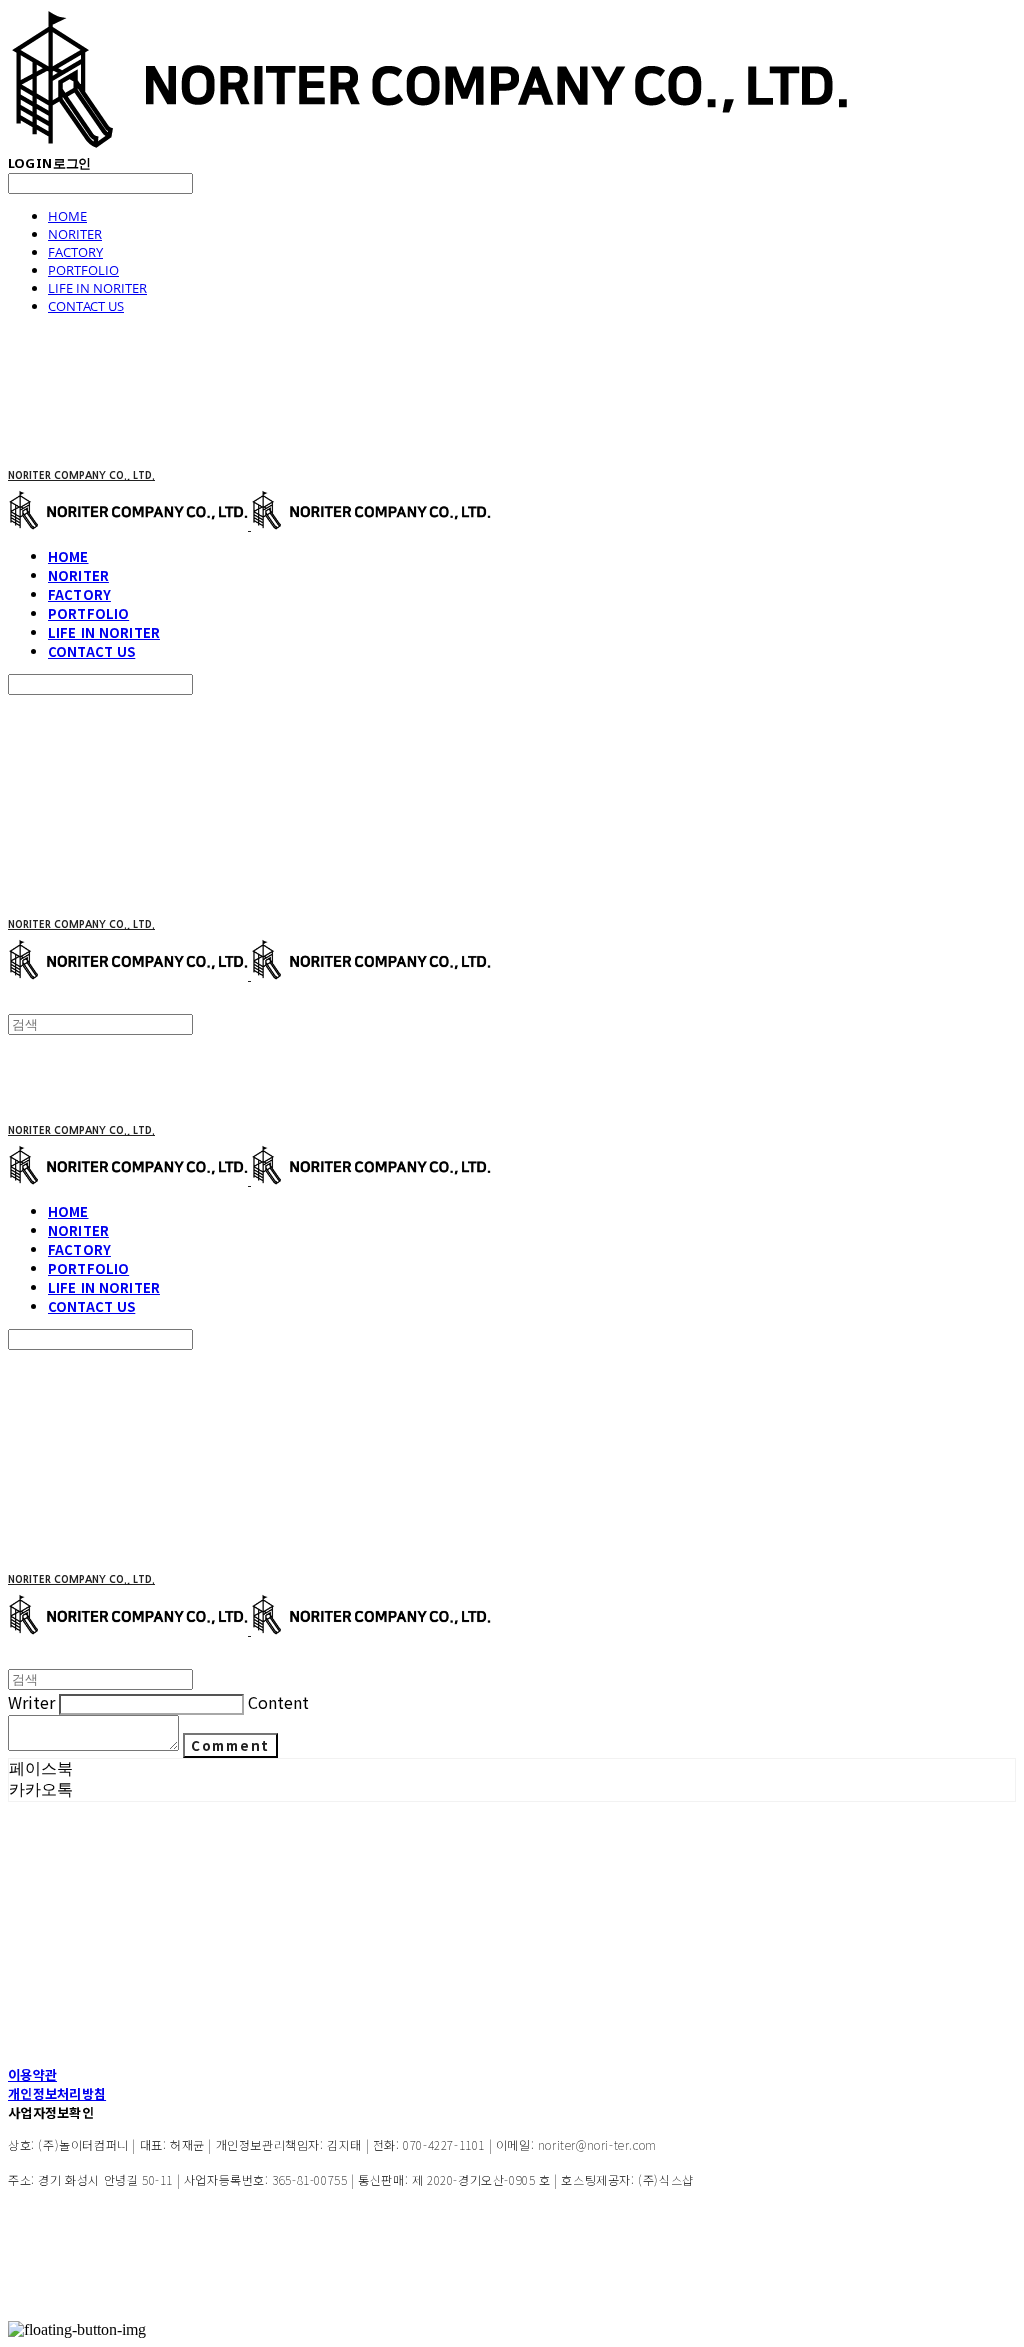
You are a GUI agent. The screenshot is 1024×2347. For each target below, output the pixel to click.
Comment (230, 1745)
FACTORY (75, 252)
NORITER (75, 234)
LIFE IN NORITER (97, 288)
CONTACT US (86, 306)
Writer (31, 1702)
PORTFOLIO (83, 270)
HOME (67, 216)
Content (278, 1702)
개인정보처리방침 (57, 2093)
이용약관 (32, 2074)
